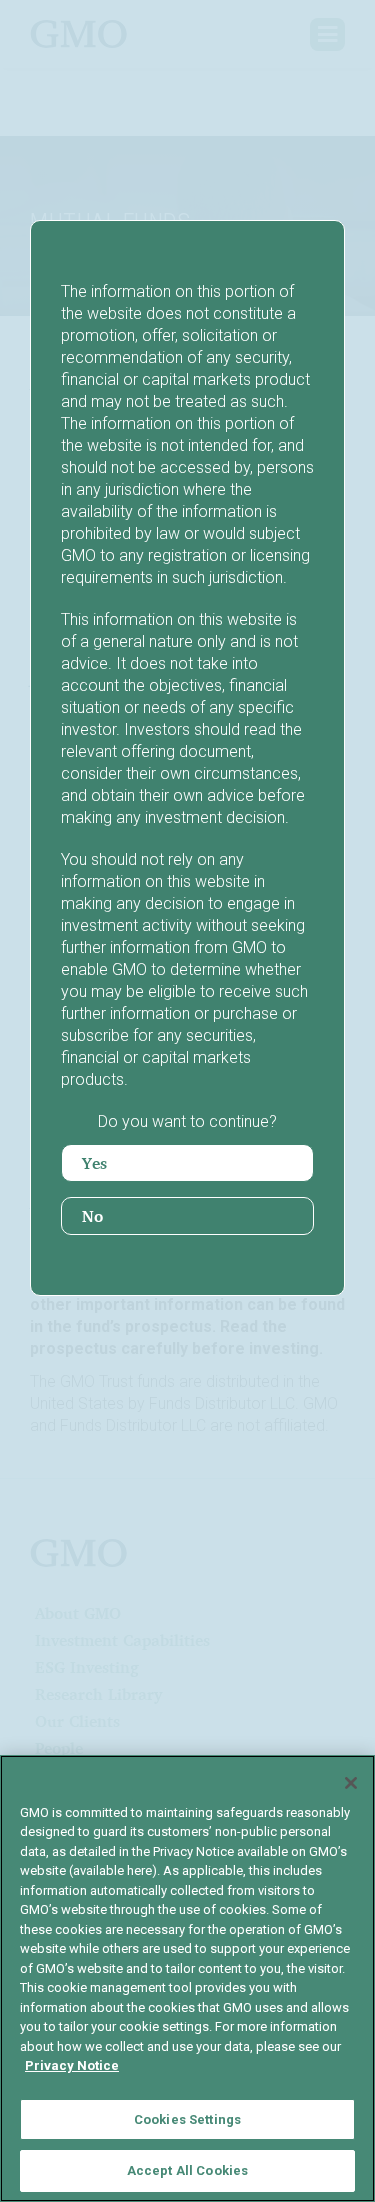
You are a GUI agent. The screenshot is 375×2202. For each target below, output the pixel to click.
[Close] (351, 1783)
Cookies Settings (187, 2119)
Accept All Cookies (187, 2170)
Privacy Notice (72, 2065)
